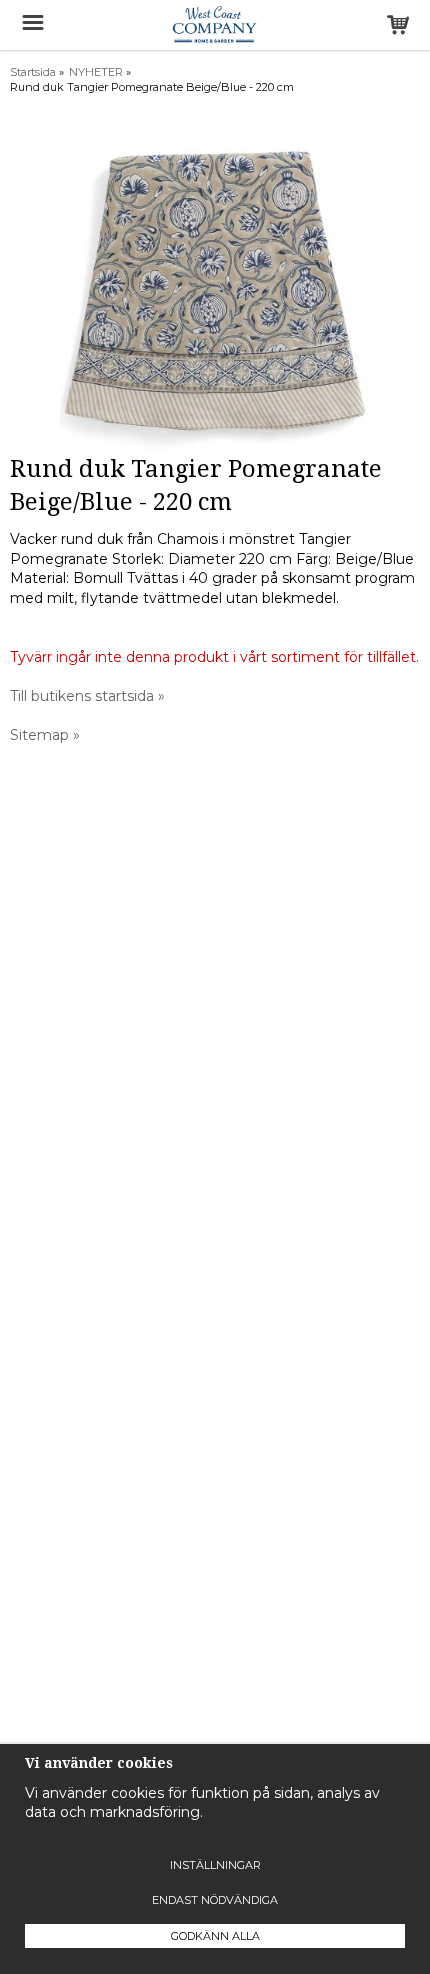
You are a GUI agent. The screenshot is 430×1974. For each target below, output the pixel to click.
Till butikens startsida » (87, 696)
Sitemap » (45, 735)
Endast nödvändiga (215, 1900)
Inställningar (215, 1865)
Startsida (33, 72)
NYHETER (96, 72)
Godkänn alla (215, 1936)
